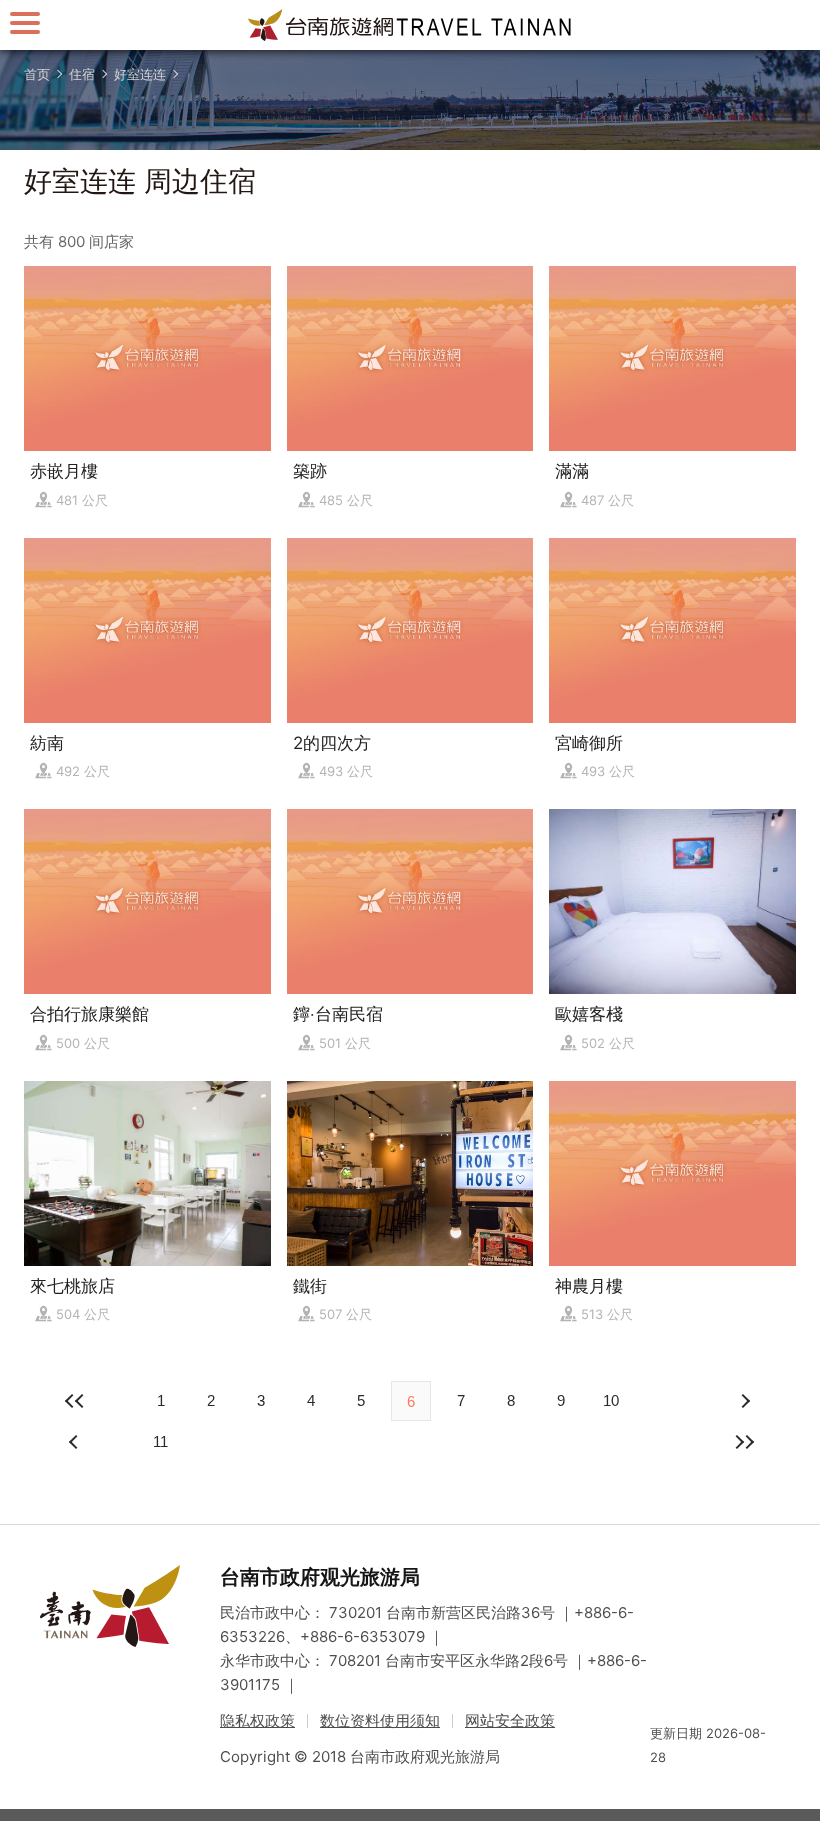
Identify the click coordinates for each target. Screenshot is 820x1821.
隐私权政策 (257, 1720)
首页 (37, 74)
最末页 (744, 1442)
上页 (744, 1401)
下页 (76, 1442)
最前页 (76, 1401)
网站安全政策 (510, 1720)
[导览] (25, 22)
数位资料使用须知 (380, 1720)
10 (611, 1400)
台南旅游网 (410, 25)
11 (160, 1441)
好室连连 (140, 74)
